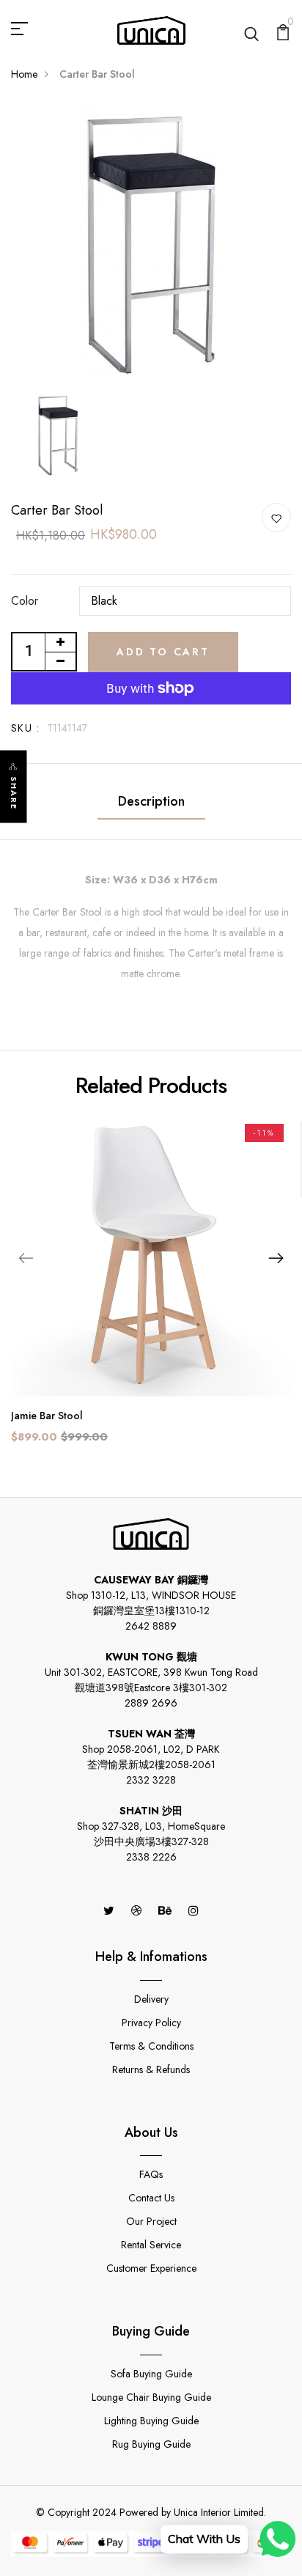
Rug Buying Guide (151, 2444)
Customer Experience (151, 2268)
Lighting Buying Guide (151, 2421)
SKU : (25, 728)
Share (14, 794)
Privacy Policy (151, 2023)
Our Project (151, 2221)
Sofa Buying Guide (151, 2374)
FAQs (151, 2174)
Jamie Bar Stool (47, 1416)
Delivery (151, 1999)
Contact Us (151, 2198)
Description (151, 801)
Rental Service (151, 2245)
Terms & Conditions (151, 2046)
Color (25, 601)
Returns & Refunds (151, 2069)
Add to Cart (163, 652)
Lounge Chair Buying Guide (151, 2397)
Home (24, 74)
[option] (151, 245)
